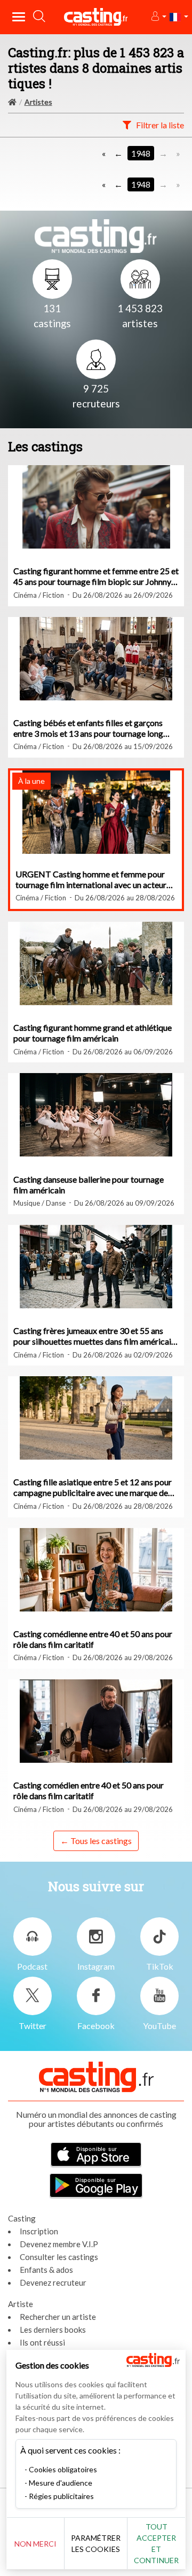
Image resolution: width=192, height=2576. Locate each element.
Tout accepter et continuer (156, 2543)
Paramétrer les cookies (96, 2543)
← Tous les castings (96, 1841)
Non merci (35, 2544)
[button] (158, 17)
